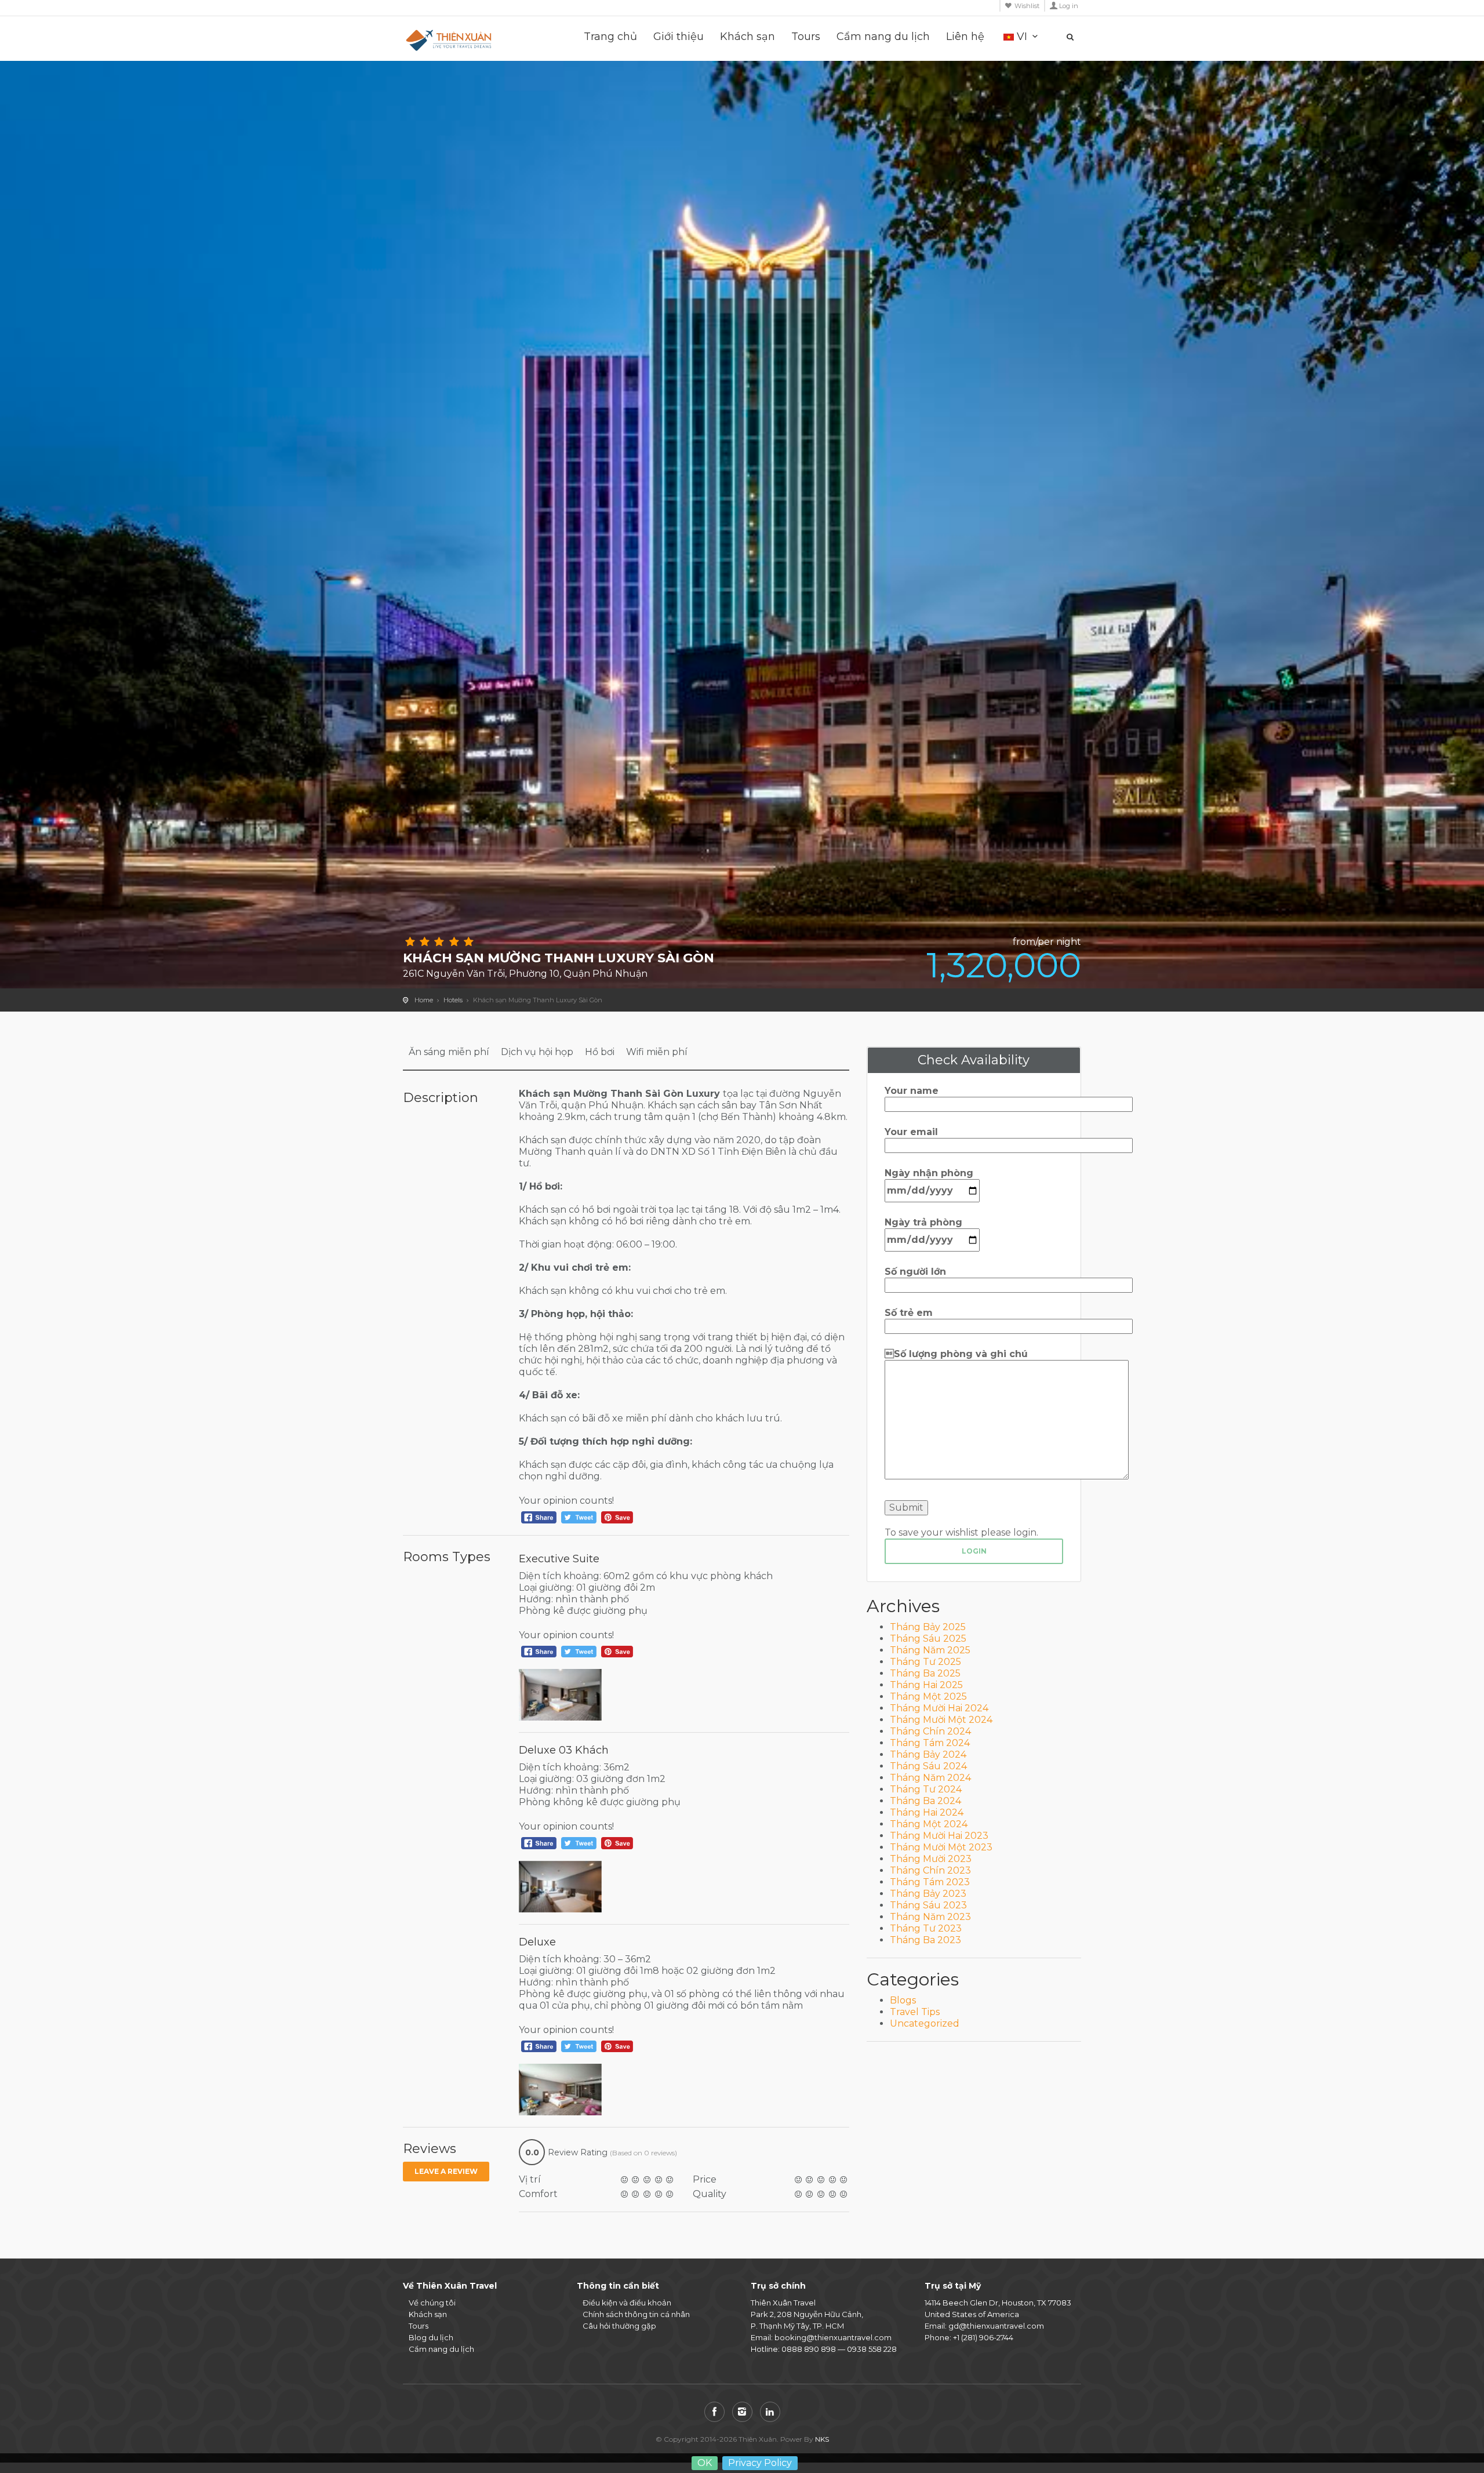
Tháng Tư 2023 (926, 1928)
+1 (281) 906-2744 (983, 2337)
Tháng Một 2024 (929, 1824)
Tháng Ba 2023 (925, 1940)
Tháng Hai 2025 (926, 1685)
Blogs (903, 2000)
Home (424, 1000)
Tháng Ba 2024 (925, 1801)
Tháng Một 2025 (928, 1696)
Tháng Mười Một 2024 (941, 1720)
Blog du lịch (431, 2337)
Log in (1069, 6)
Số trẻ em (909, 1313)
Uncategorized (925, 2023)
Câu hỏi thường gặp (619, 2326)
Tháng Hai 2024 (927, 1812)
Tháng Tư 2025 (925, 1662)
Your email (911, 1132)
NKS (822, 2439)
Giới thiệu (679, 37)
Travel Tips (915, 2012)
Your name (912, 1091)
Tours (806, 37)
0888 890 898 (809, 2349)
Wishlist (1027, 6)
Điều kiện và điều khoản (627, 2303)
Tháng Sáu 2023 (928, 1905)
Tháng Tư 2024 (926, 1789)
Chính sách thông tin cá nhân (636, 2314)
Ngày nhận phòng (929, 1173)
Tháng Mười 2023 (931, 1859)
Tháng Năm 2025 (930, 1650)
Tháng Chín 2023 (930, 1870)
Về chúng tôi (432, 2303)
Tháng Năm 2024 (930, 1778)
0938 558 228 (872, 2349)
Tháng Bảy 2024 (928, 1754)
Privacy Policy (760, 2463)
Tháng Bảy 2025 (928, 1627)
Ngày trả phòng (923, 1222)
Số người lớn (915, 1272)
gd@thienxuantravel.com (996, 2326)
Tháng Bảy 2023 (928, 1894)
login (974, 1551)
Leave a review (446, 2171)
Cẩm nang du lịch (883, 37)
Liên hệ (965, 37)
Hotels (453, 1000)
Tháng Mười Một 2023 (941, 1847)
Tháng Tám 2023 (930, 1882)
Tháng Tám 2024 (930, 1743)
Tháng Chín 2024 (930, 1731)
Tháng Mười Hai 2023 (939, 1836)
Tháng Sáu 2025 (928, 1639)
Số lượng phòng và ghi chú (956, 1354)
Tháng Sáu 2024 (928, 1766)
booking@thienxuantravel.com (833, 2337)
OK (705, 2463)
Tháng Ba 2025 (925, 1673)
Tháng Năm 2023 (930, 1917)
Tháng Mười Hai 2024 (939, 1708)
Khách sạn (748, 37)
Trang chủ (610, 37)
